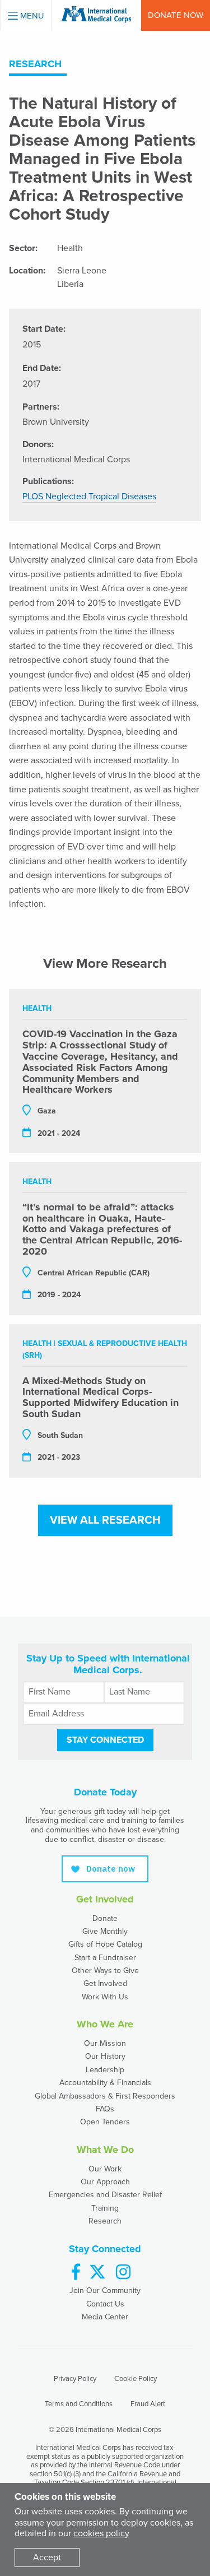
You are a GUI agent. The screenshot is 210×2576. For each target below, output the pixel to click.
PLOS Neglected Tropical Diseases (89, 496)
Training (105, 2208)
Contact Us (105, 2304)
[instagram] (123, 2273)
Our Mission (105, 2043)
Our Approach (105, 2182)
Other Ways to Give (105, 1971)
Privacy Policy (75, 2379)
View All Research (105, 1520)
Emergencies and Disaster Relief (105, 2195)
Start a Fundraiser (105, 1958)
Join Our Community (105, 2290)
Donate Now (176, 15)
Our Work (105, 2169)
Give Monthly (105, 1931)
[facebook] (76, 2273)
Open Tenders (105, 2122)
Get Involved (105, 1983)
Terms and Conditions (79, 2404)
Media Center (105, 2317)
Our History (105, 2056)
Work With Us (105, 1997)
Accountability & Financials (105, 2083)
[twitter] (97, 2273)
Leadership (105, 2070)
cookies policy (101, 2533)
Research (105, 2221)
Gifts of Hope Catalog (105, 1944)
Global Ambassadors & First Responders (105, 2096)
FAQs (105, 2109)
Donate (105, 1918)
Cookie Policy (136, 2379)
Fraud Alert (148, 2404)
